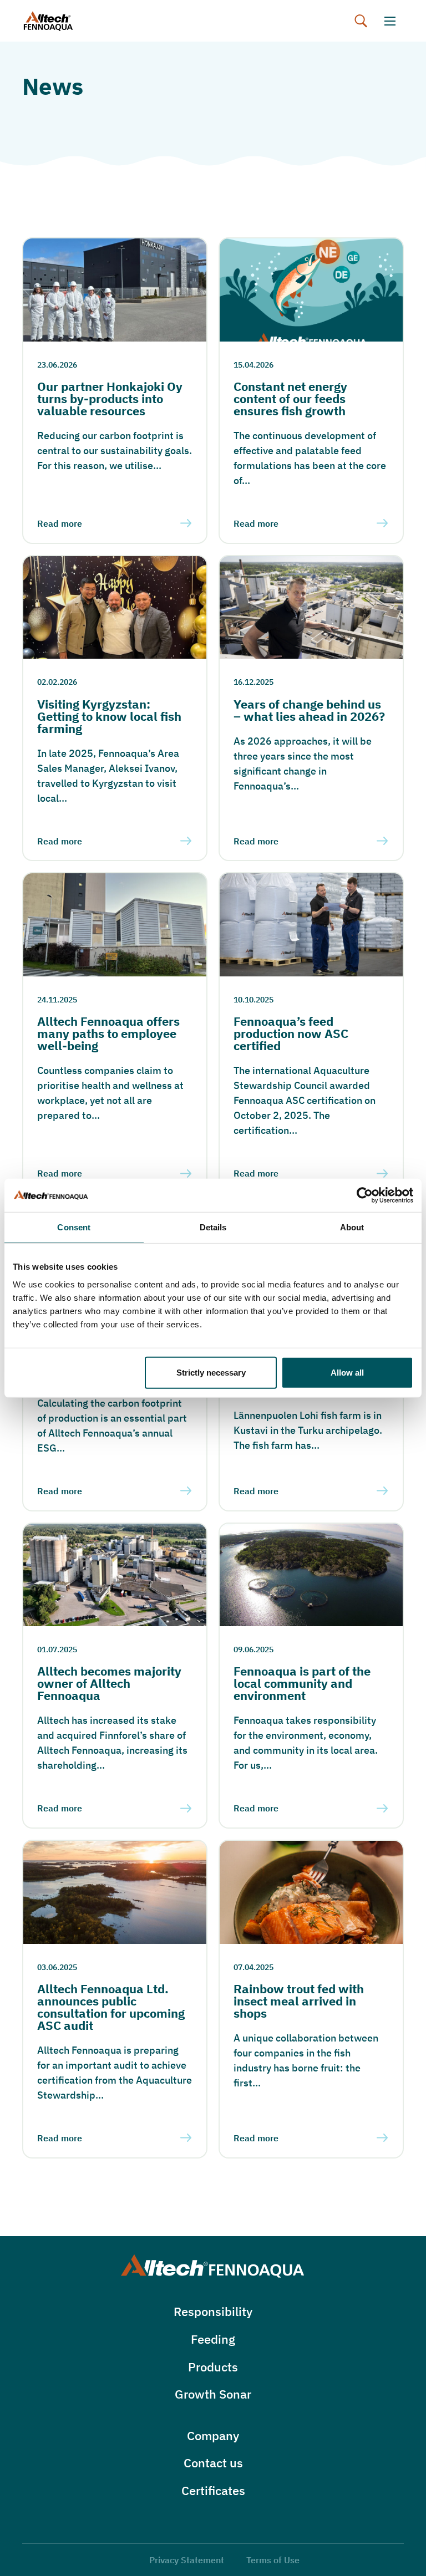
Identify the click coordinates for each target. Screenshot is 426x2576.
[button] (361, 21)
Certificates (213, 2490)
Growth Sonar (213, 2394)
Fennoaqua (60, 21)
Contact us (213, 2463)
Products (213, 2367)
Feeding (213, 2339)
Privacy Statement (187, 2560)
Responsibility (213, 2311)
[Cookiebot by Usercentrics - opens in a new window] (365, 1195)
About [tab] (352, 1227)
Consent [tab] (74, 1227)
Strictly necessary (211, 1372)
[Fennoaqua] (213, 2266)
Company (213, 2435)
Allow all (347, 1372)
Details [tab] (213, 1227)
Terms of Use (273, 2560)
